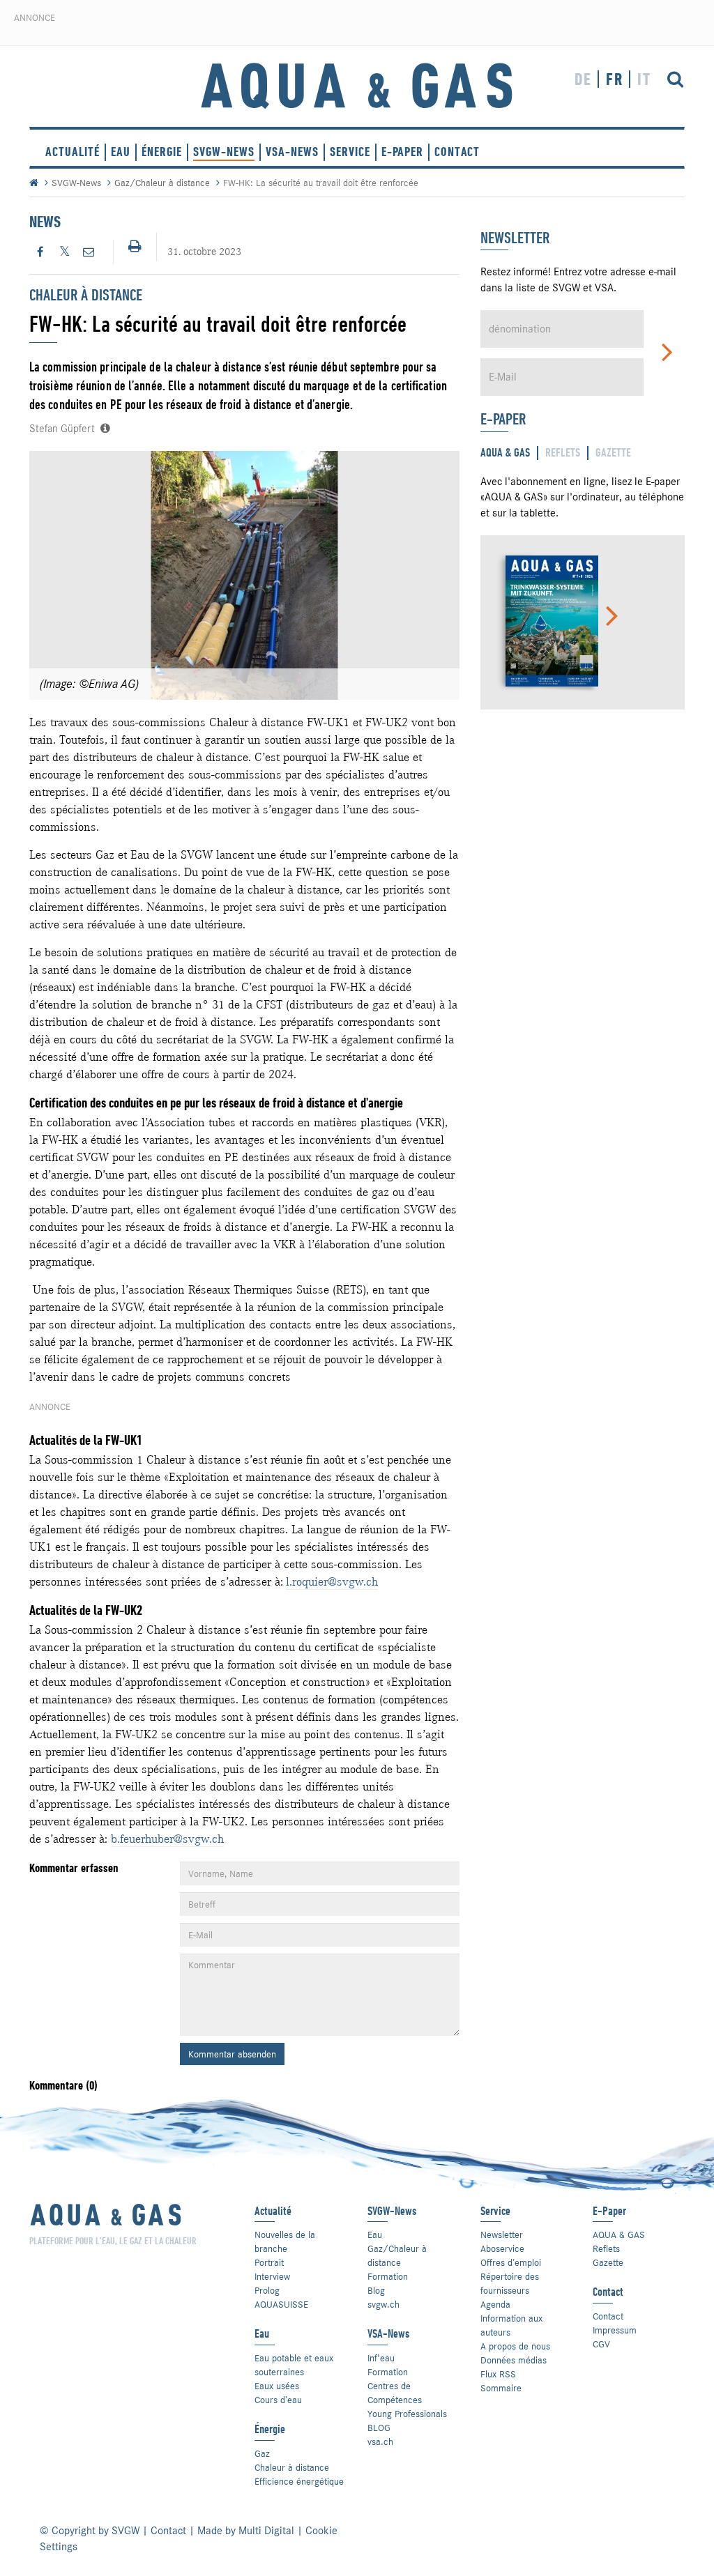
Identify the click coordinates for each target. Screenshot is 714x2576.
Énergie (162, 152)
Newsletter (502, 2234)
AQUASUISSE (281, 2304)
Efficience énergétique (299, 2481)
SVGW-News (224, 152)
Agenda (495, 2304)
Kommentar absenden (232, 2054)
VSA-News (292, 152)
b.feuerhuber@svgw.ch (167, 1839)
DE (583, 79)
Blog (376, 2290)
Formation (388, 2276)
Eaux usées (277, 2386)
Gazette (608, 2262)
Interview (272, 2276)
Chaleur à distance (292, 2467)
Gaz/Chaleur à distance (162, 183)
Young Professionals (407, 2414)
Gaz (262, 2453)
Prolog (267, 2290)
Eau (121, 152)
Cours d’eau (278, 2400)
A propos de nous (515, 2346)
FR (615, 79)
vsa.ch (380, 2441)
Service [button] (350, 152)
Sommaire (501, 2388)
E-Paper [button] (402, 152)
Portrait (269, 2262)
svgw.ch (383, 2304)
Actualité (73, 152)
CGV (601, 2344)
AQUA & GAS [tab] (505, 453)
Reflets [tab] (563, 453)
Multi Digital (266, 2531)
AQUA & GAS (619, 2234)
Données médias (514, 2360)
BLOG (379, 2428)
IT (644, 79)
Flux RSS (498, 2374)
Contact (608, 2316)
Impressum (615, 2330)
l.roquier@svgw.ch (332, 1581)
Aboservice (502, 2248)
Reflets (606, 2248)
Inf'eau (381, 2358)
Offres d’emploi (511, 2262)
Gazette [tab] (613, 453)
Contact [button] (457, 152)
